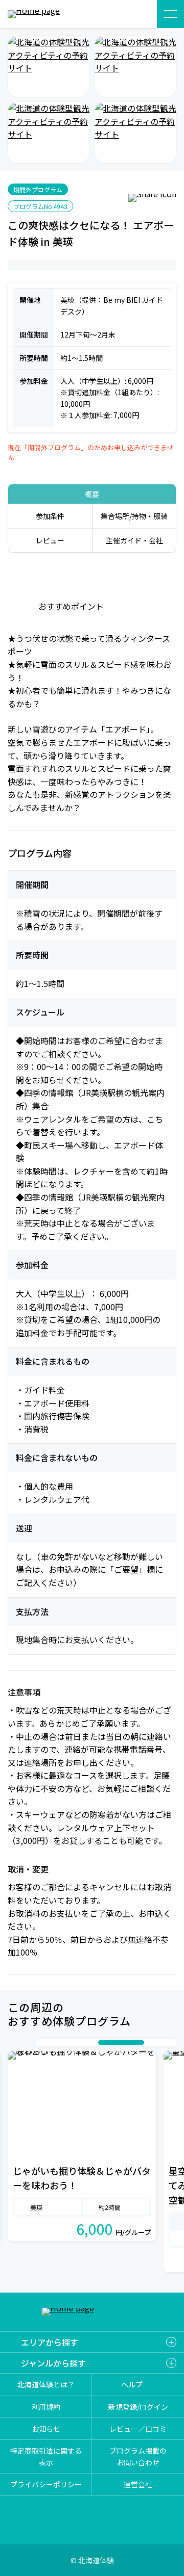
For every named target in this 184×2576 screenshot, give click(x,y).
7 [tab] (121, 2042)
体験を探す (137, 14)
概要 (92, 494)
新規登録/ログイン (138, 2407)
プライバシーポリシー (46, 2484)
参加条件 (50, 516)
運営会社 (138, 2484)
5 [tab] (83, 2042)
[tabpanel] (82, 2146)
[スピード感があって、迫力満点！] (135, 66)
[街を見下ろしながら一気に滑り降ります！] (49, 133)
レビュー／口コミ (138, 2429)
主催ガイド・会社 (134, 540)
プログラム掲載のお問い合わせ (138, 2456)
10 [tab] (170, 2042)
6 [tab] (93, 2042)
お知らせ (46, 2429)
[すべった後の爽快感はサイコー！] (135, 133)
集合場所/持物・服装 (134, 516)
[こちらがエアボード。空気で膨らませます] (49, 66)
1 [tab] (42, 2042)
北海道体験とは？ (46, 2384)
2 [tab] (52, 2042)
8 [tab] (149, 2042)
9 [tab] (159, 2042)
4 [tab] (73, 2042)
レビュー (50, 540)
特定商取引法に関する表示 (46, 2456)
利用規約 (46, 2407)
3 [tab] (62, 2042)
